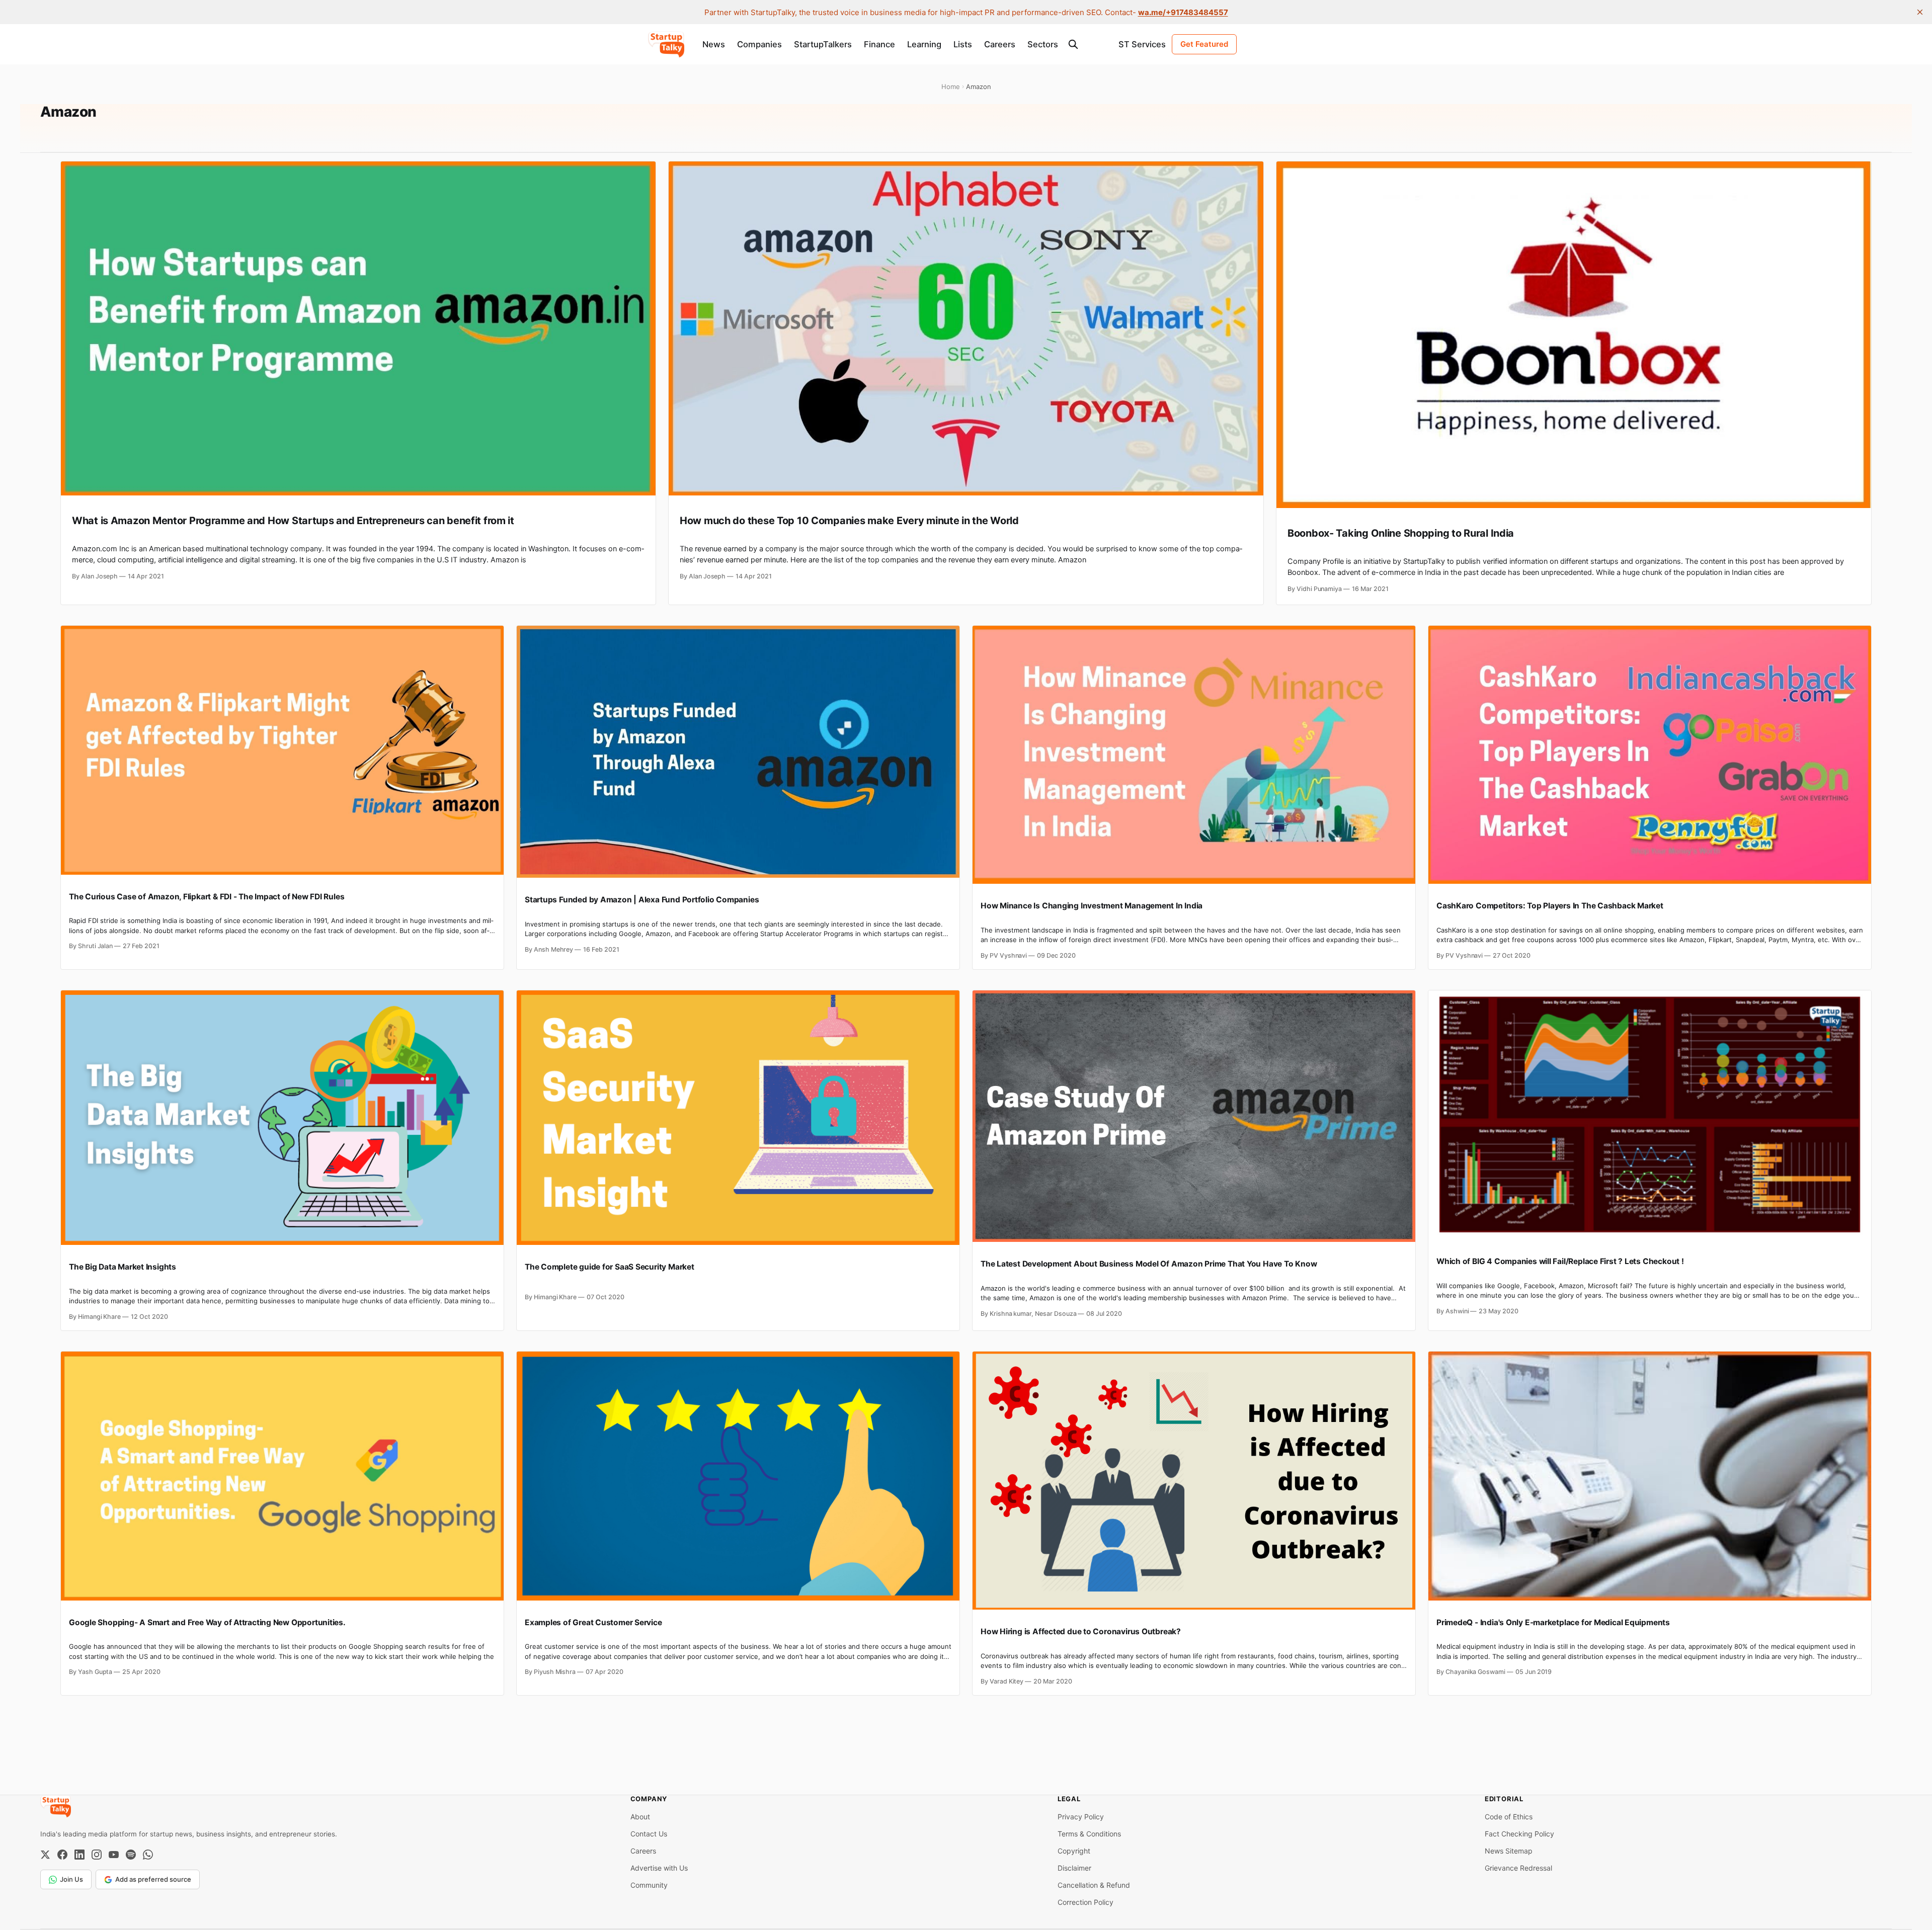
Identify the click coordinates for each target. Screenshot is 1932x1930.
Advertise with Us (659, 1868)
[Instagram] (97, 1855)
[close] (1920, 12)
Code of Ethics (1509, 1817)
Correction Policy (1085, 1902)
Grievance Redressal (1518, 1868)
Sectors (1043, 44)
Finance (879, 44)
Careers (1000, 44)
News (714, 44)
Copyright (1074, 1851)
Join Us (71, 1879)
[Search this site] (1073, 44)
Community (649, 1885)
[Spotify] (131, 1855)
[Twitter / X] (45, 1855)
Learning (924, 44)
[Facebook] (62, 1855)
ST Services (1142, 44)
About (640, 1817)
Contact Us (649, 1834)
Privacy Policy (1081, 1817)
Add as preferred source (153, 1879)
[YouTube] (114, 1855)
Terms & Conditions (1089, 1834)
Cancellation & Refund (1094, 1885)
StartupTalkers (823, 44)
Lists (963, 44)
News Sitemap (1509, 1851)
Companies (759, 44)
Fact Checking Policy (1519, 1834)
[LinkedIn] (79, 1855)
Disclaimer (1074, 1868)
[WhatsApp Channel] (148, 1855)
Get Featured (1204, 44)
